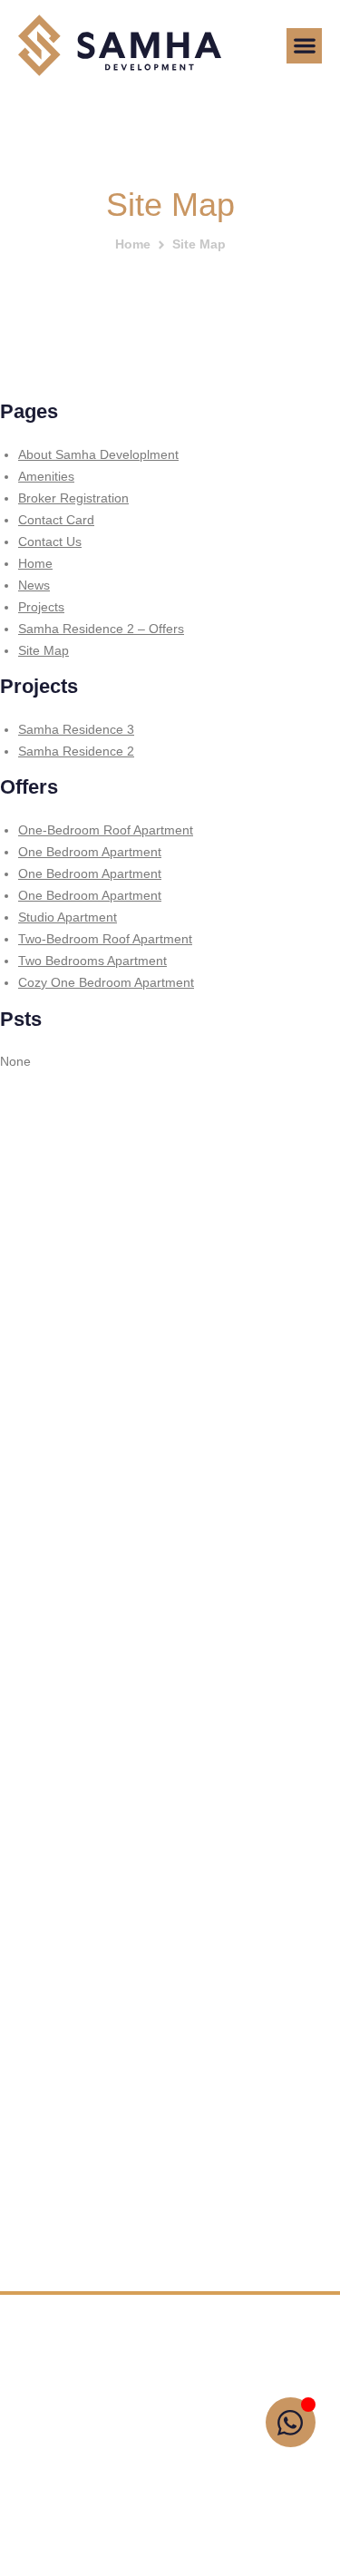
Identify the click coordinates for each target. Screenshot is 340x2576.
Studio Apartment (68, 917)
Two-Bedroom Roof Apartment (105, 939)
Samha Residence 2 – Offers (101, 629)
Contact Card (56, 520)
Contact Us (50, 542)
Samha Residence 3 (76, 729)
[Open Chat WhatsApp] (291, 2422)
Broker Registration (73, 498)
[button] (304, 46)
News (34, 585)
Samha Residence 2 (76, 751)
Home (133, 244)
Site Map (44, 650)
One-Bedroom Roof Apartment (106, 830)
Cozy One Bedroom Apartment (106, 982)
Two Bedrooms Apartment (92, 961)
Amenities (46, 476)
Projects (41, 607)
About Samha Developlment (98, 454)
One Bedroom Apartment (90, 852)
